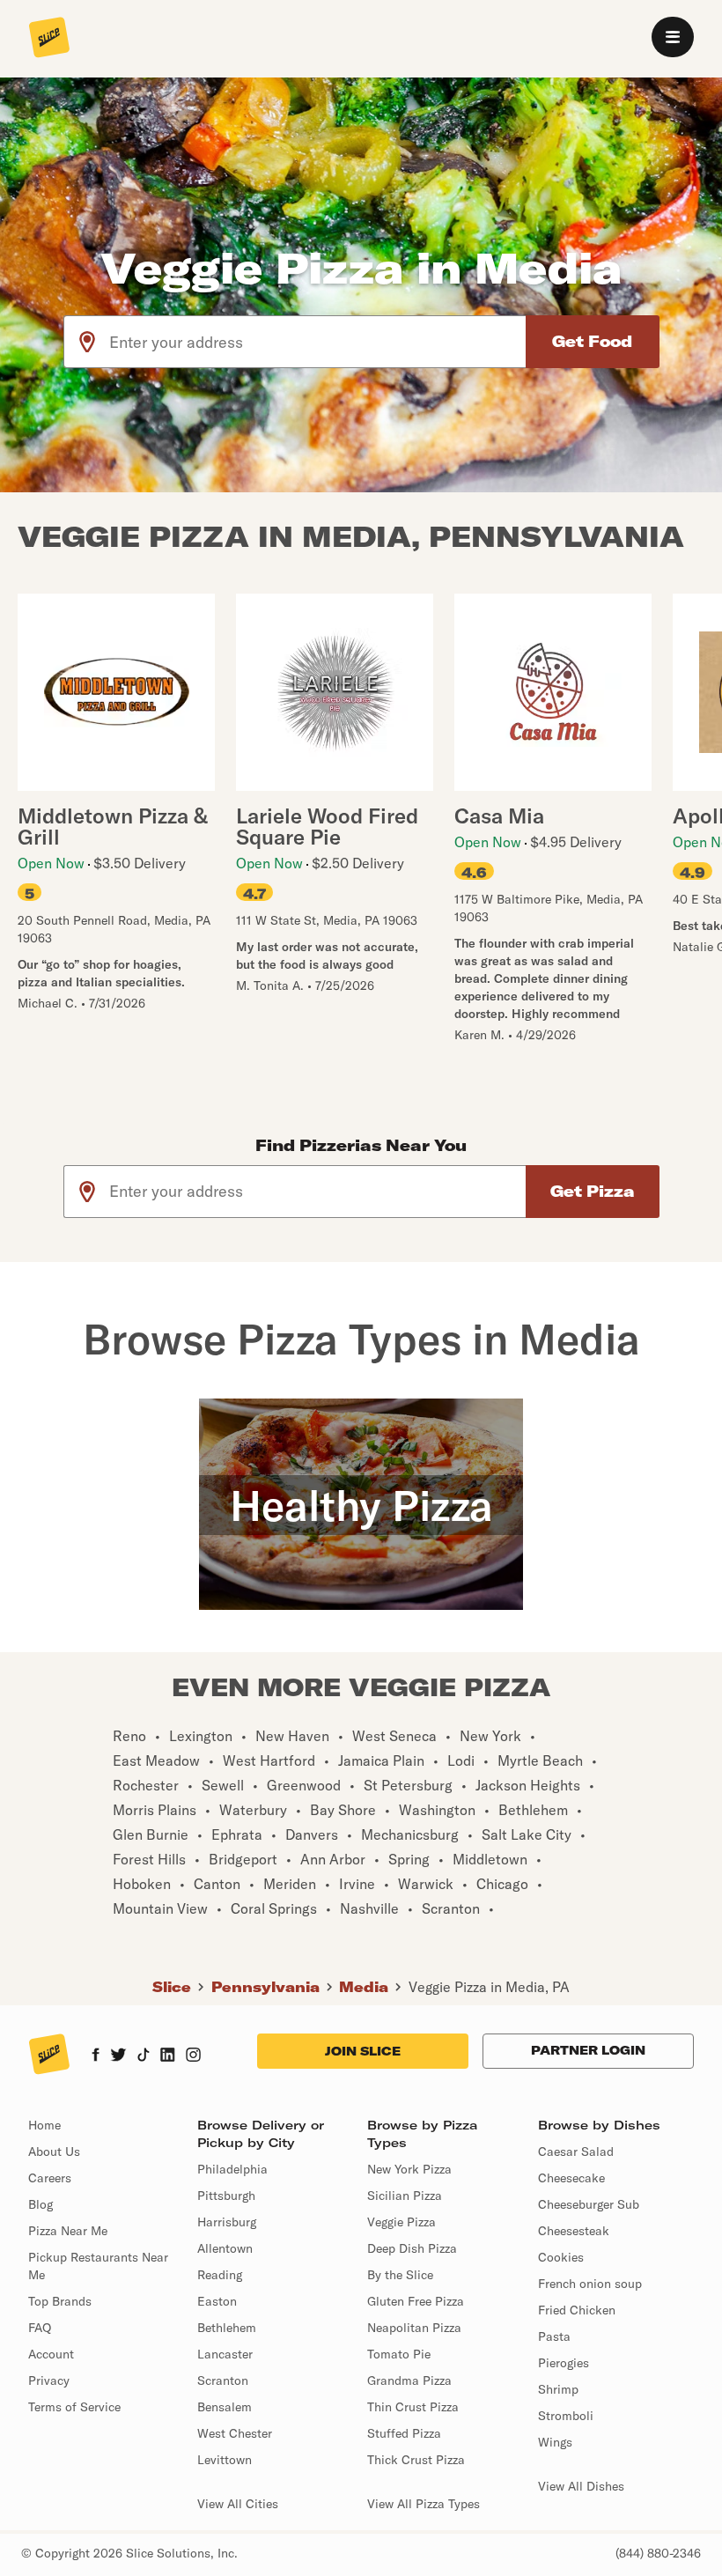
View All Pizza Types (424, 2504)
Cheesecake (571, 2178)
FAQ (40, 2328)
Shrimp (558, 2389)
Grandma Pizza (409, 2380)
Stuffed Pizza (404, 2433)
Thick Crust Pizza (416, 2460)
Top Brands (60, 2301)
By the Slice (400, 2275)
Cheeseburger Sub (589, 2204)
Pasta (554, 2336)
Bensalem (225, 2407)
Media (364, 1987)
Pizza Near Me (68, 2231)
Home (44, 2125)
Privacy (49, 2380)
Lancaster (225, 2354)
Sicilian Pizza (405, 2196)
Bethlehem (227, 2328)
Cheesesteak (574, 2231)
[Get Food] (593, 342)
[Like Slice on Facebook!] (96, 2056)
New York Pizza (409, 2169)
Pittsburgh (226, 2196)
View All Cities (238, 2504)
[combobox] (318, 342)
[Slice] (49, 39)
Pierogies (564, 2363)
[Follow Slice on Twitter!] (118, 2056)
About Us (54, 2152)
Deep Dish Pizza (412, 2248)
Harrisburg (227, 2222)
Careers (50, 2178)
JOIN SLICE (363, 2051)
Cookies (561, 2257)
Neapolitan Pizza (414, 2328)
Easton (217, 2301)
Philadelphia (232, 2169)
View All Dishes (581, 2486)
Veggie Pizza (402, 2222)
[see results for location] (87, 342)
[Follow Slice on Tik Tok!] (144, 2056)
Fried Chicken (577, 2310)
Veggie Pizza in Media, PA (489, 1987)
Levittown (225, 2460)
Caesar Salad (576, 2152)
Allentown (225, 2248)
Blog (41, 2204)
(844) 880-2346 (658, 2553)
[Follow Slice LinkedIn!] (168, 2056)
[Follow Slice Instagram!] (194, 2056)
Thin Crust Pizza (413, 2407)
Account (51, 2354)
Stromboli (566, 2416)
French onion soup (590, 2284)
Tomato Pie (399, 2354)
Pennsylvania (265, 1987)
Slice (172, 1987)
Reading (220, 2275)
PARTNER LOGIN (588, 2050)
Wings (555, 2442)
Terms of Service (74, 2407)
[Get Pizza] (593, 1192)
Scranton (223, 2380)
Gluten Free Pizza (416, 2301)
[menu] (673, 37)
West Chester (235, 2433)
